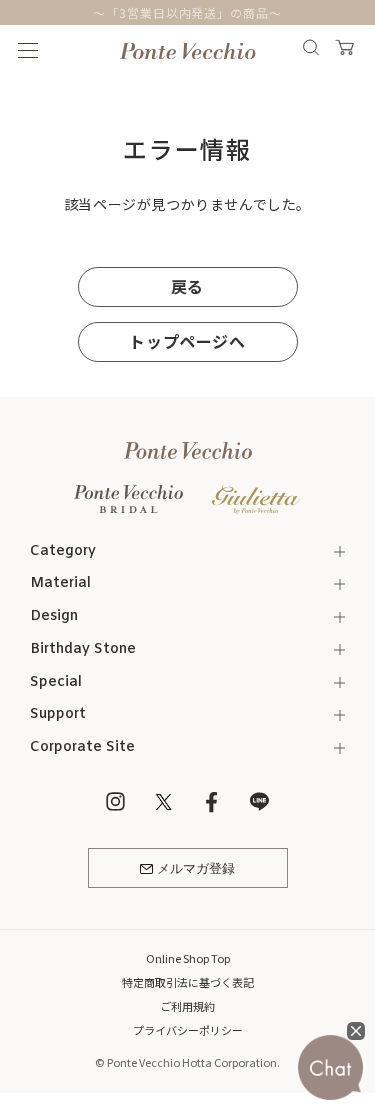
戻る (187, 286)
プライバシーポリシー (188, 1030)
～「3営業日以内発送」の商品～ (187, 12)
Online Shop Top (188, 958)
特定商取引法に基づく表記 (188, 982)
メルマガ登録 (196, 869)
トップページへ (187, 341)
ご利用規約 (187, 1006)
